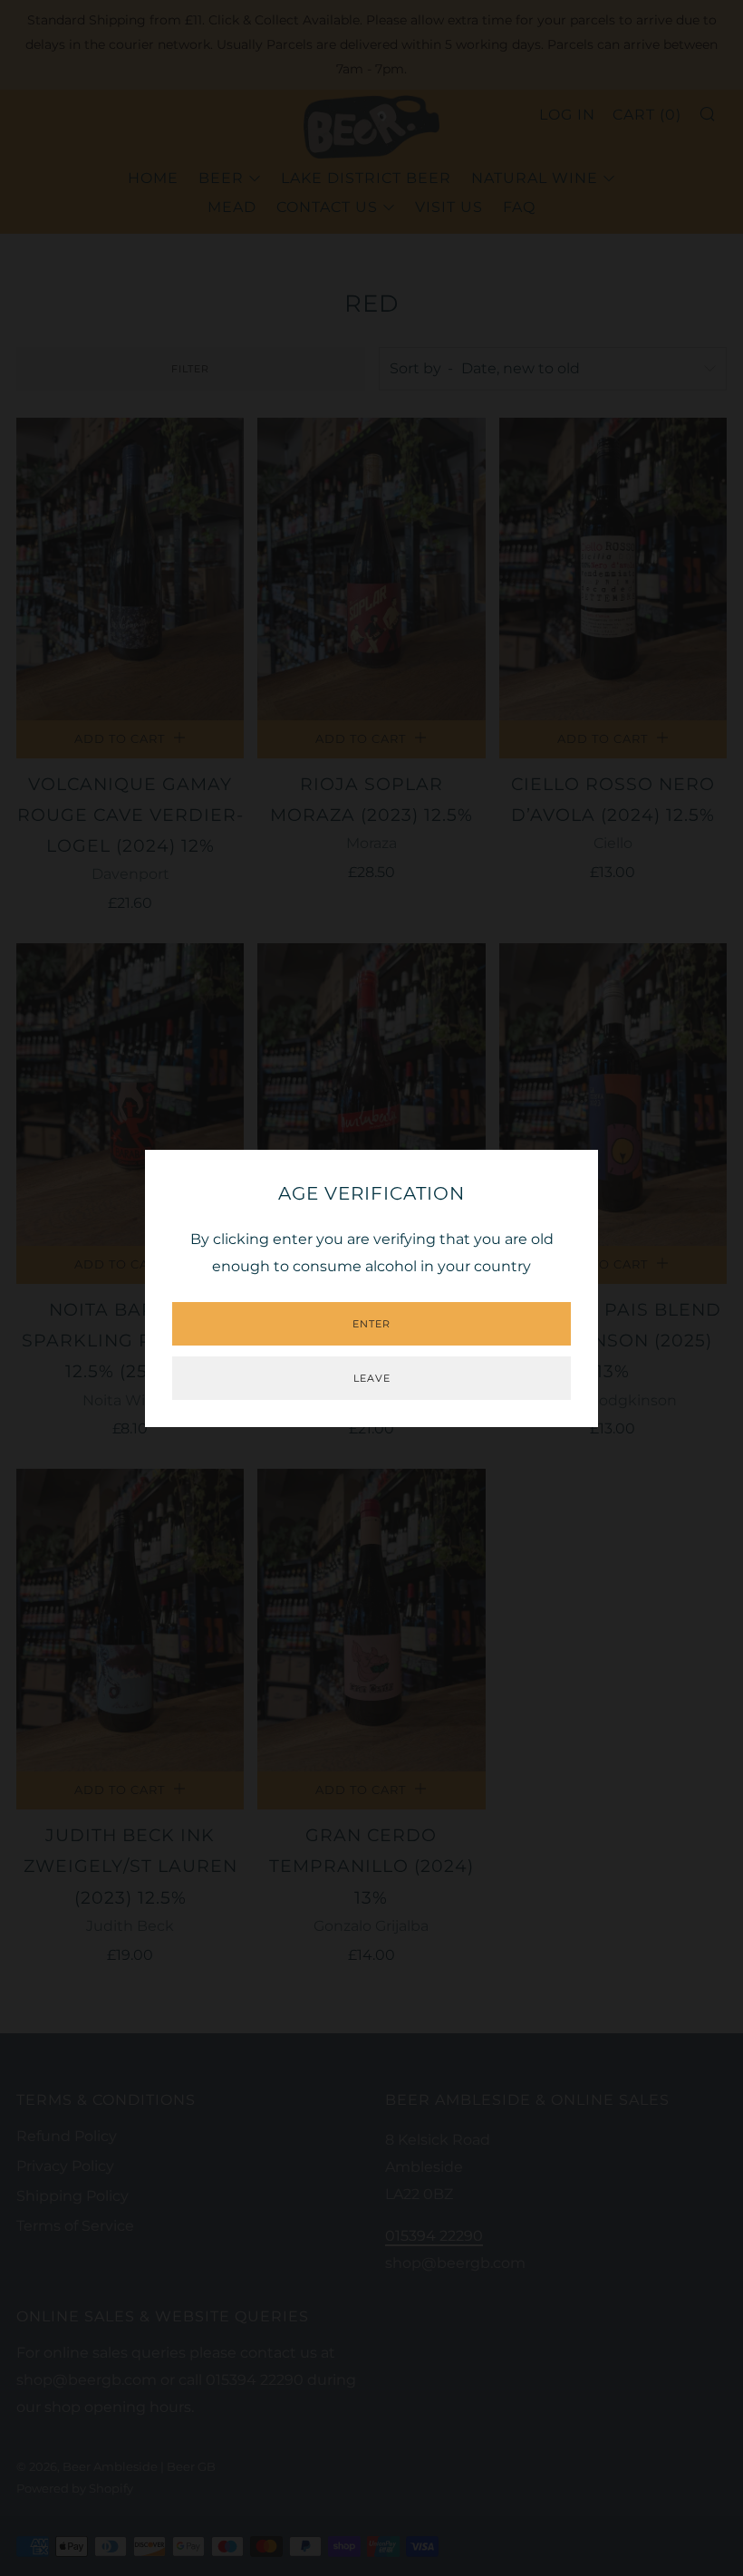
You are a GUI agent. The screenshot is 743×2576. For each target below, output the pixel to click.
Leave (372, 1378)
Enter (371, 1324)
